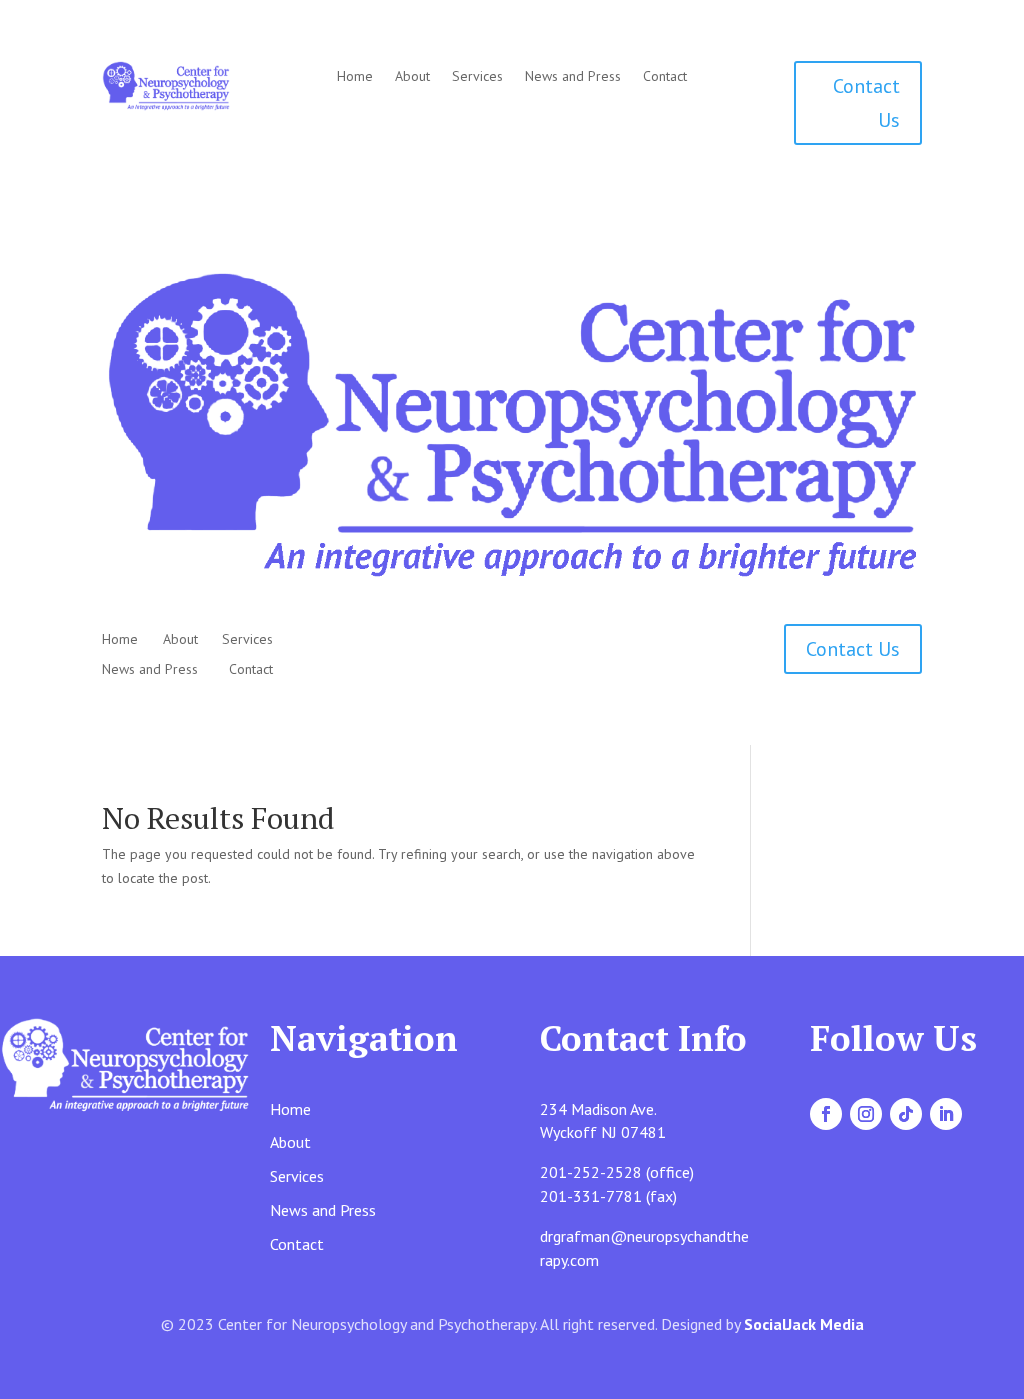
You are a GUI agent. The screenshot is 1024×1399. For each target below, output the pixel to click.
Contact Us (866, 103)
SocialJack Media (804, 1324)
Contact (665, 77)
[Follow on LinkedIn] (946, 1114)
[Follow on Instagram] (866, 1114)
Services (477, 77)
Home (355, 77)
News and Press (573, 77)
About (412, 77)
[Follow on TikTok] (906, 1114)
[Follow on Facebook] (826, 1114)
